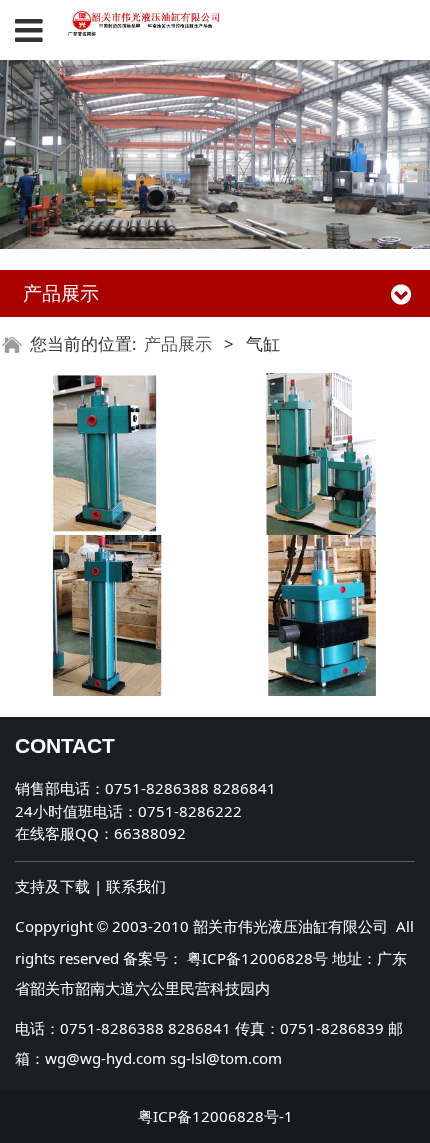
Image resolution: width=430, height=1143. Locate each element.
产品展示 (178, 343)
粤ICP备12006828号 (257, 958)
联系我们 (136, 886)
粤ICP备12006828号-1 (215, 1116)
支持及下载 (52, 886)
